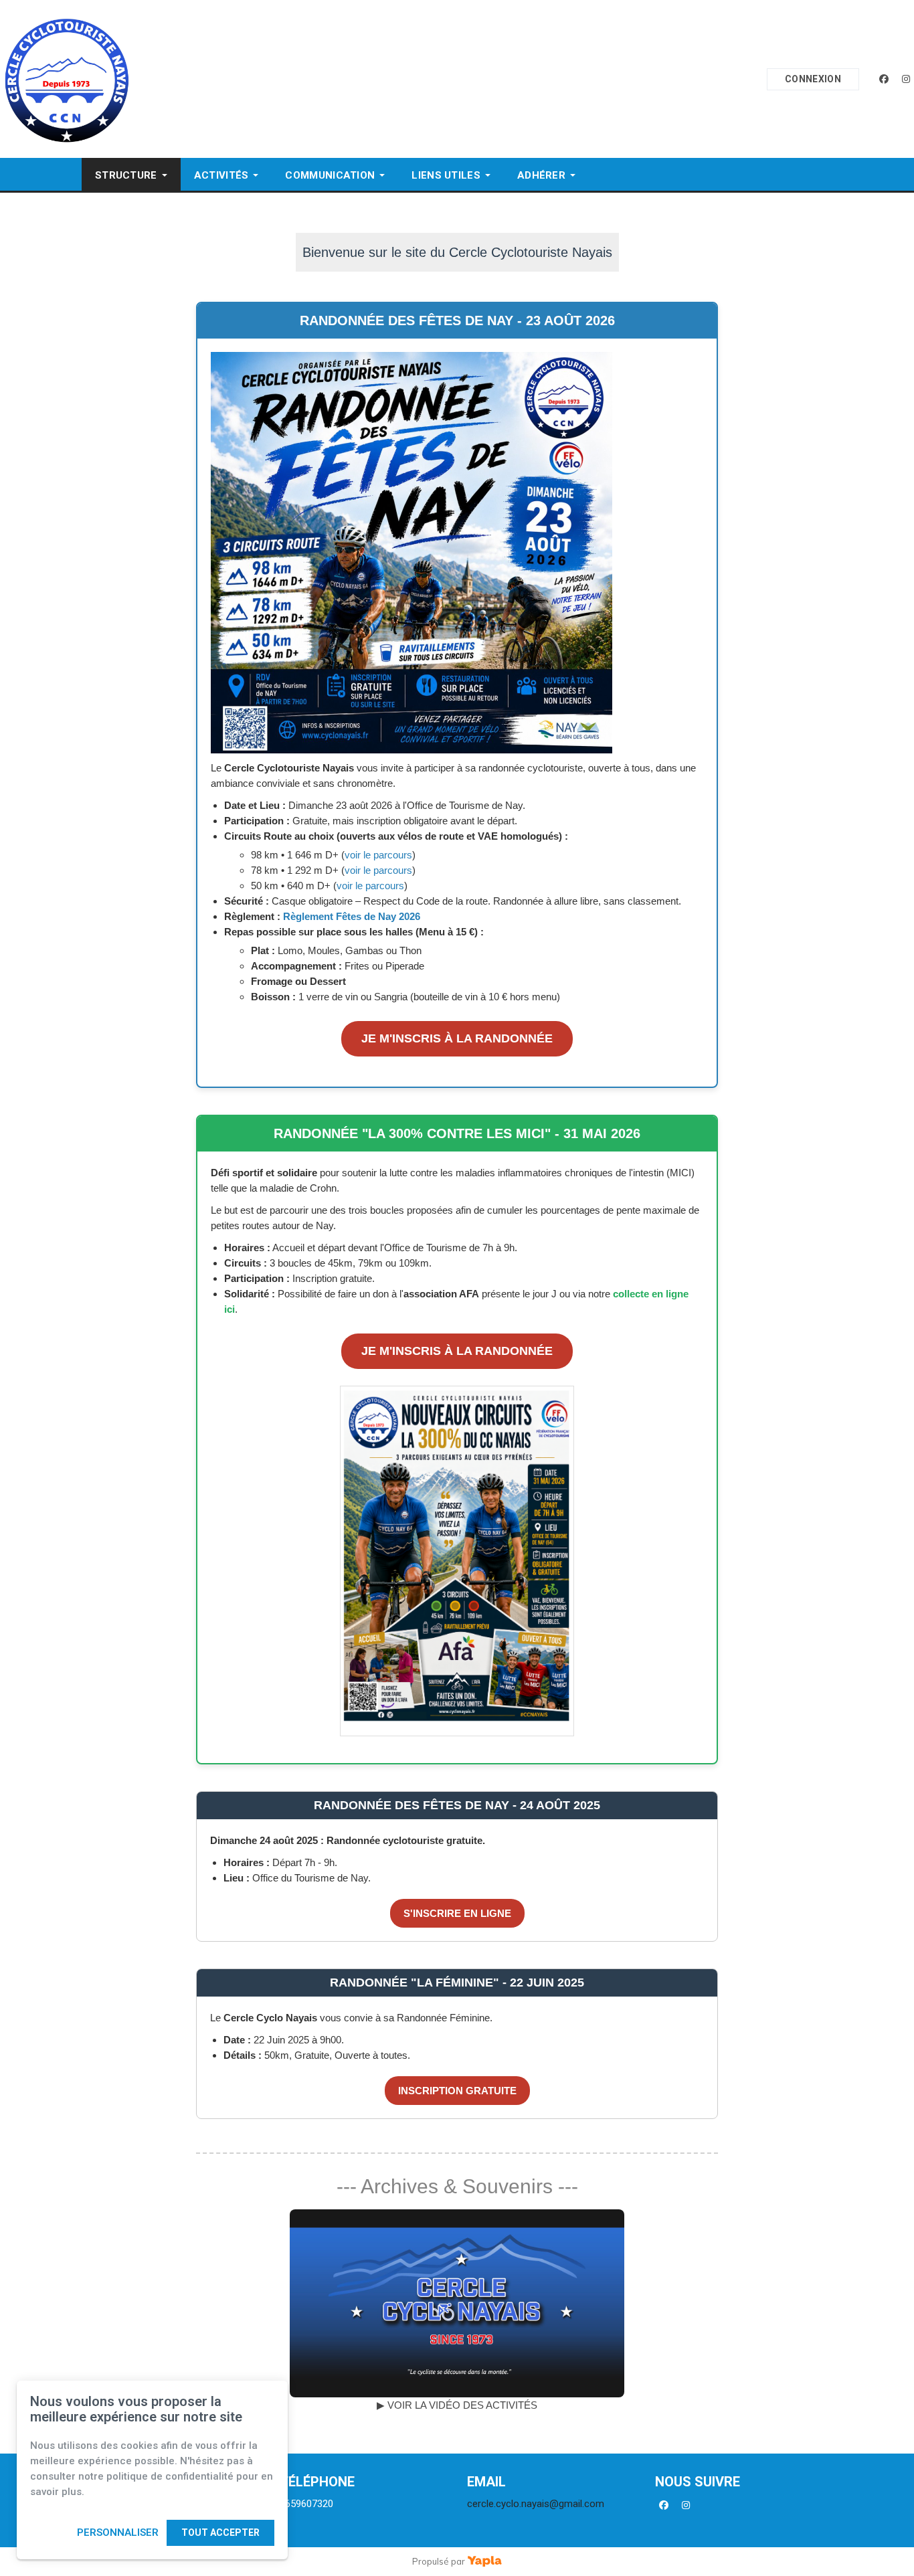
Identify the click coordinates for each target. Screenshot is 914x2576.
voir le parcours (378, 855)
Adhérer (541, 175)
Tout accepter (220, 2533)
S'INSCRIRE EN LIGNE (457, 1913)
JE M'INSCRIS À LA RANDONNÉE (457, 1038)
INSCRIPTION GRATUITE (457, 2091)
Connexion (813, 79)
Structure (126, 175)
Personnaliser (118, 2533)
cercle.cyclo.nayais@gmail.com (536, 2504)
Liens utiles (446, 175)
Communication (330, 175)
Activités (221, 175)
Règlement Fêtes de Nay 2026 (352, 916)
